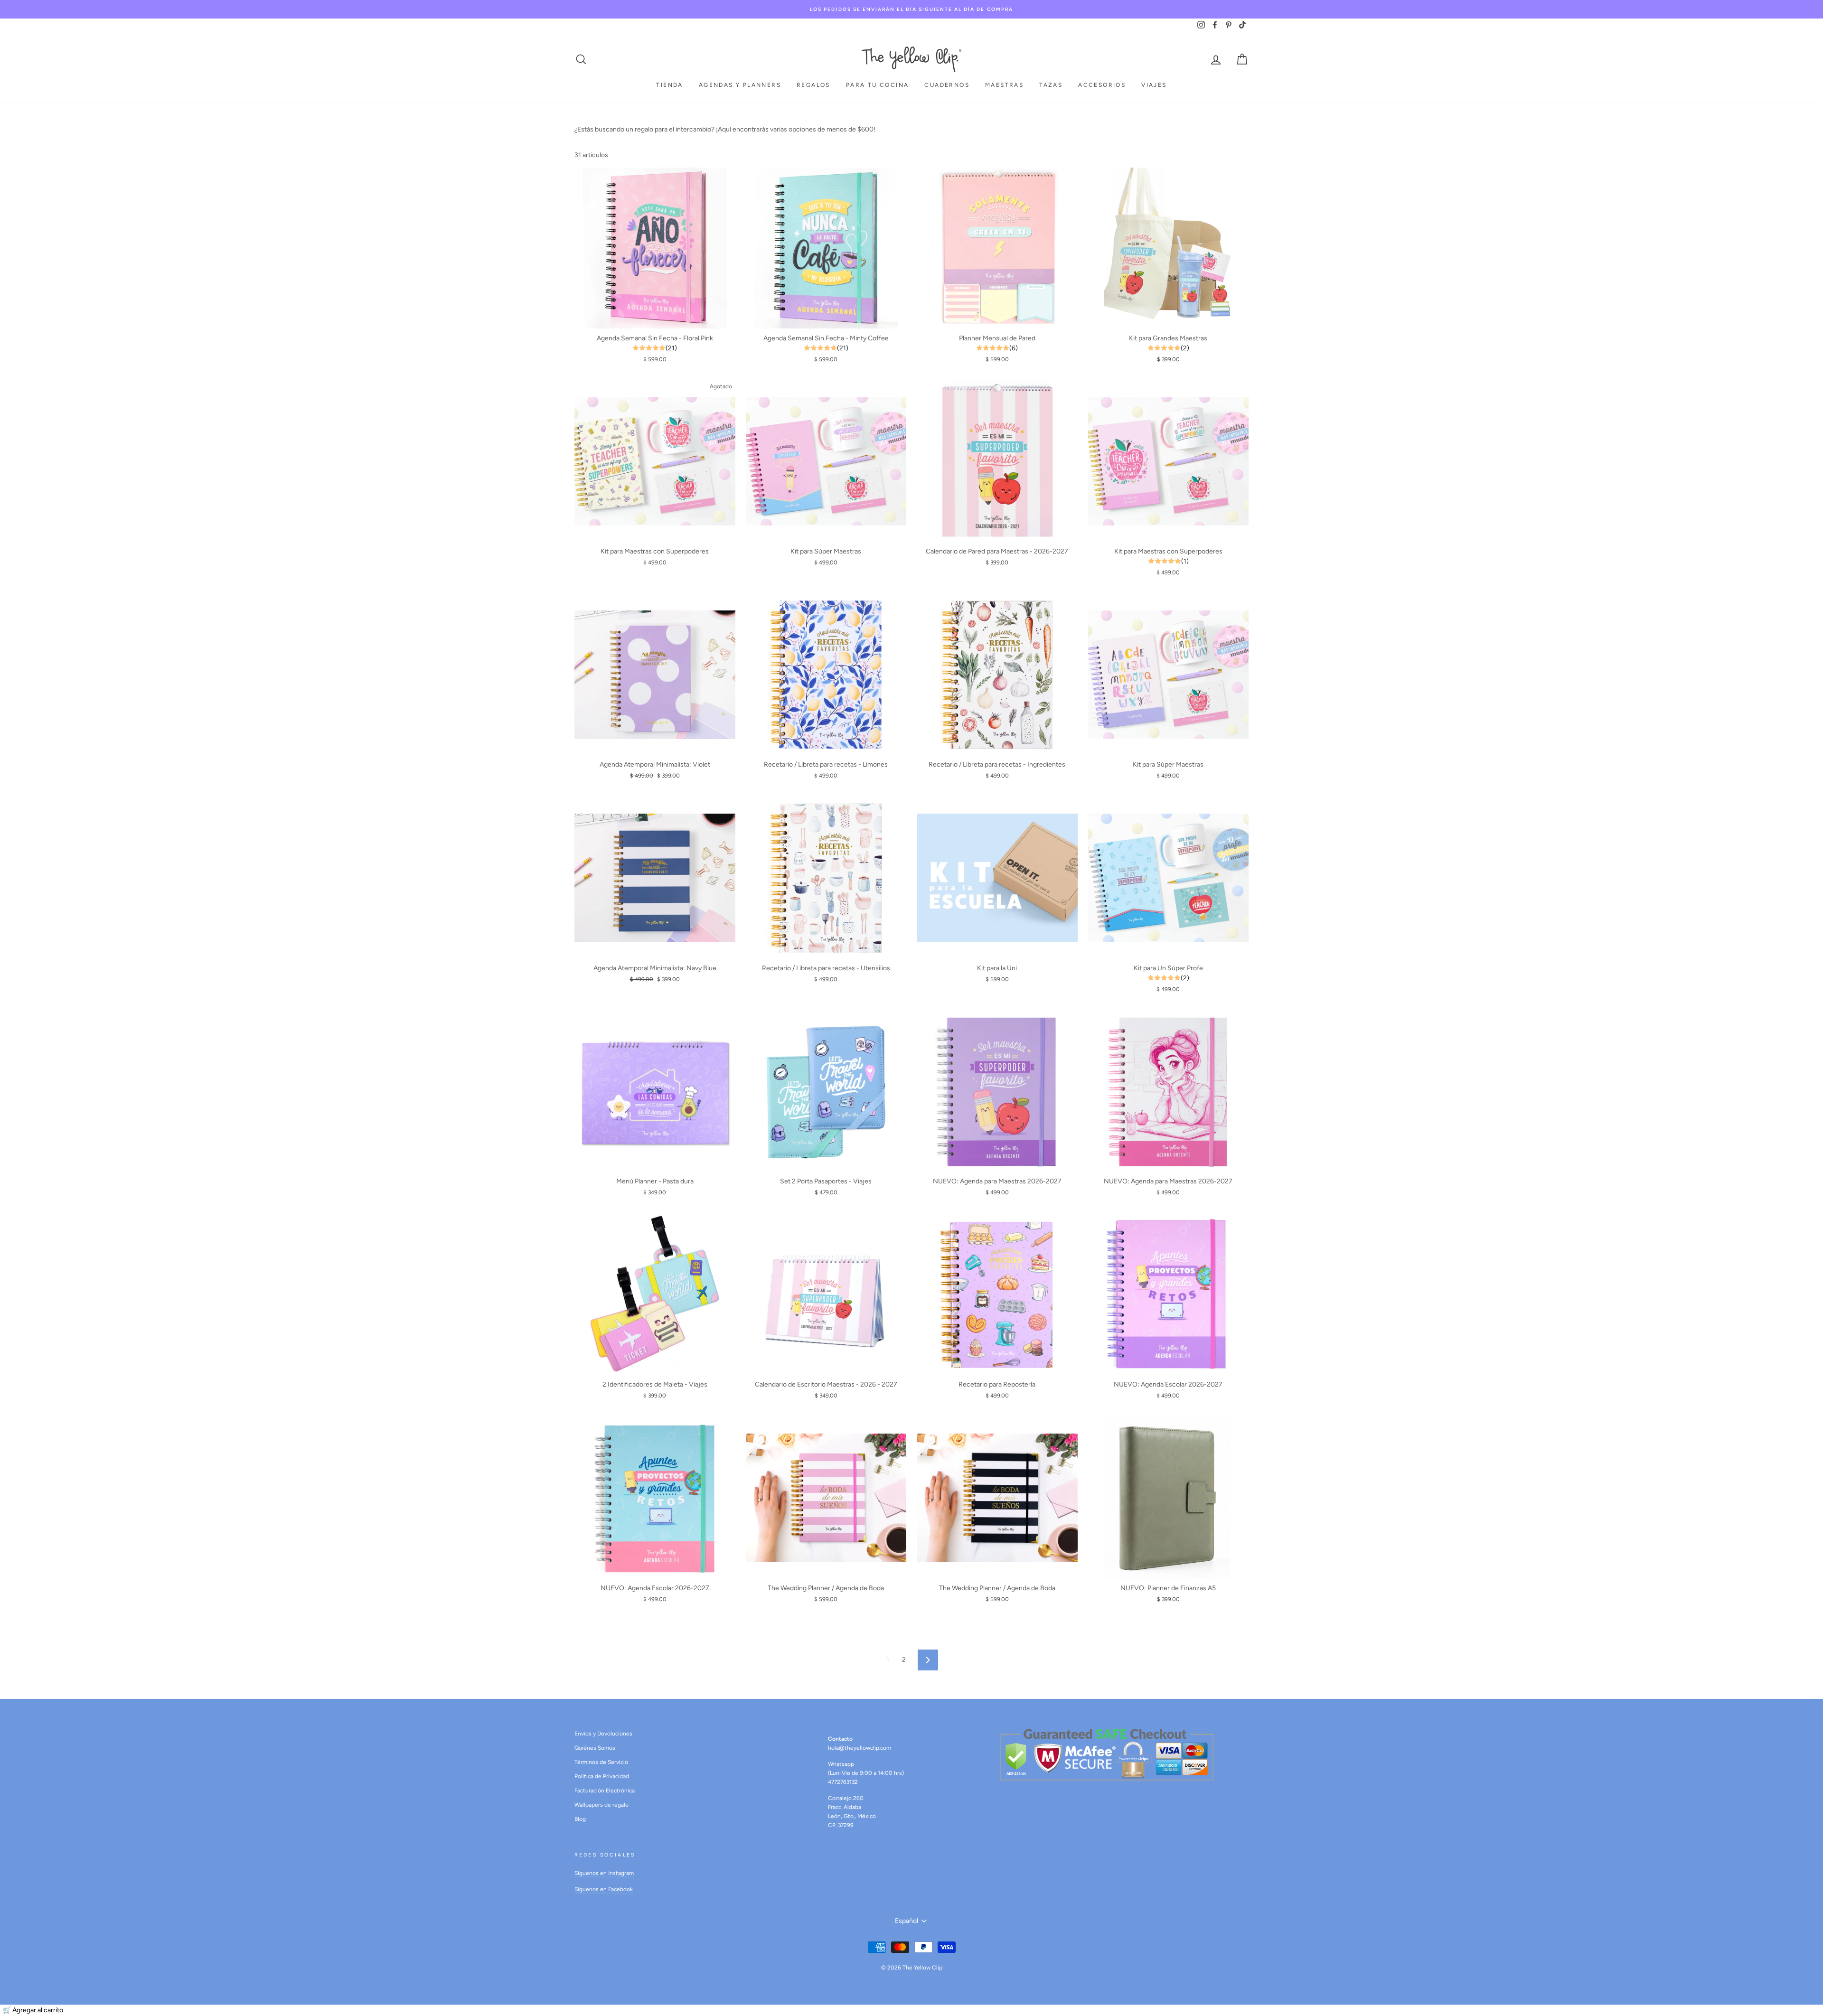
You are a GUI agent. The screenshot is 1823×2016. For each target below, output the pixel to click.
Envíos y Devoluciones (603, 1734)
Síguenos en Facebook (604, 1889)
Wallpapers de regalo (601, 1805)
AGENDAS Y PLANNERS (740, 85)
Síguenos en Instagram (604, 1873)
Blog (580, 1819)
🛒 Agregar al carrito (33, 2010)
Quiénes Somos (595, 1748)
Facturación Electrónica (605, 1791)
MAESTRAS (1004, 85)
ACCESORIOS (1102, 85)
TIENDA (669, 85)
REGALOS (813, 85)
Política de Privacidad (602, 1776)
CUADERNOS (947, 85)
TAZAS (1051, 85)
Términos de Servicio (601, 1762)
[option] (911, 9)
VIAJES (1154, 85)
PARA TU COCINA (878, 85)
